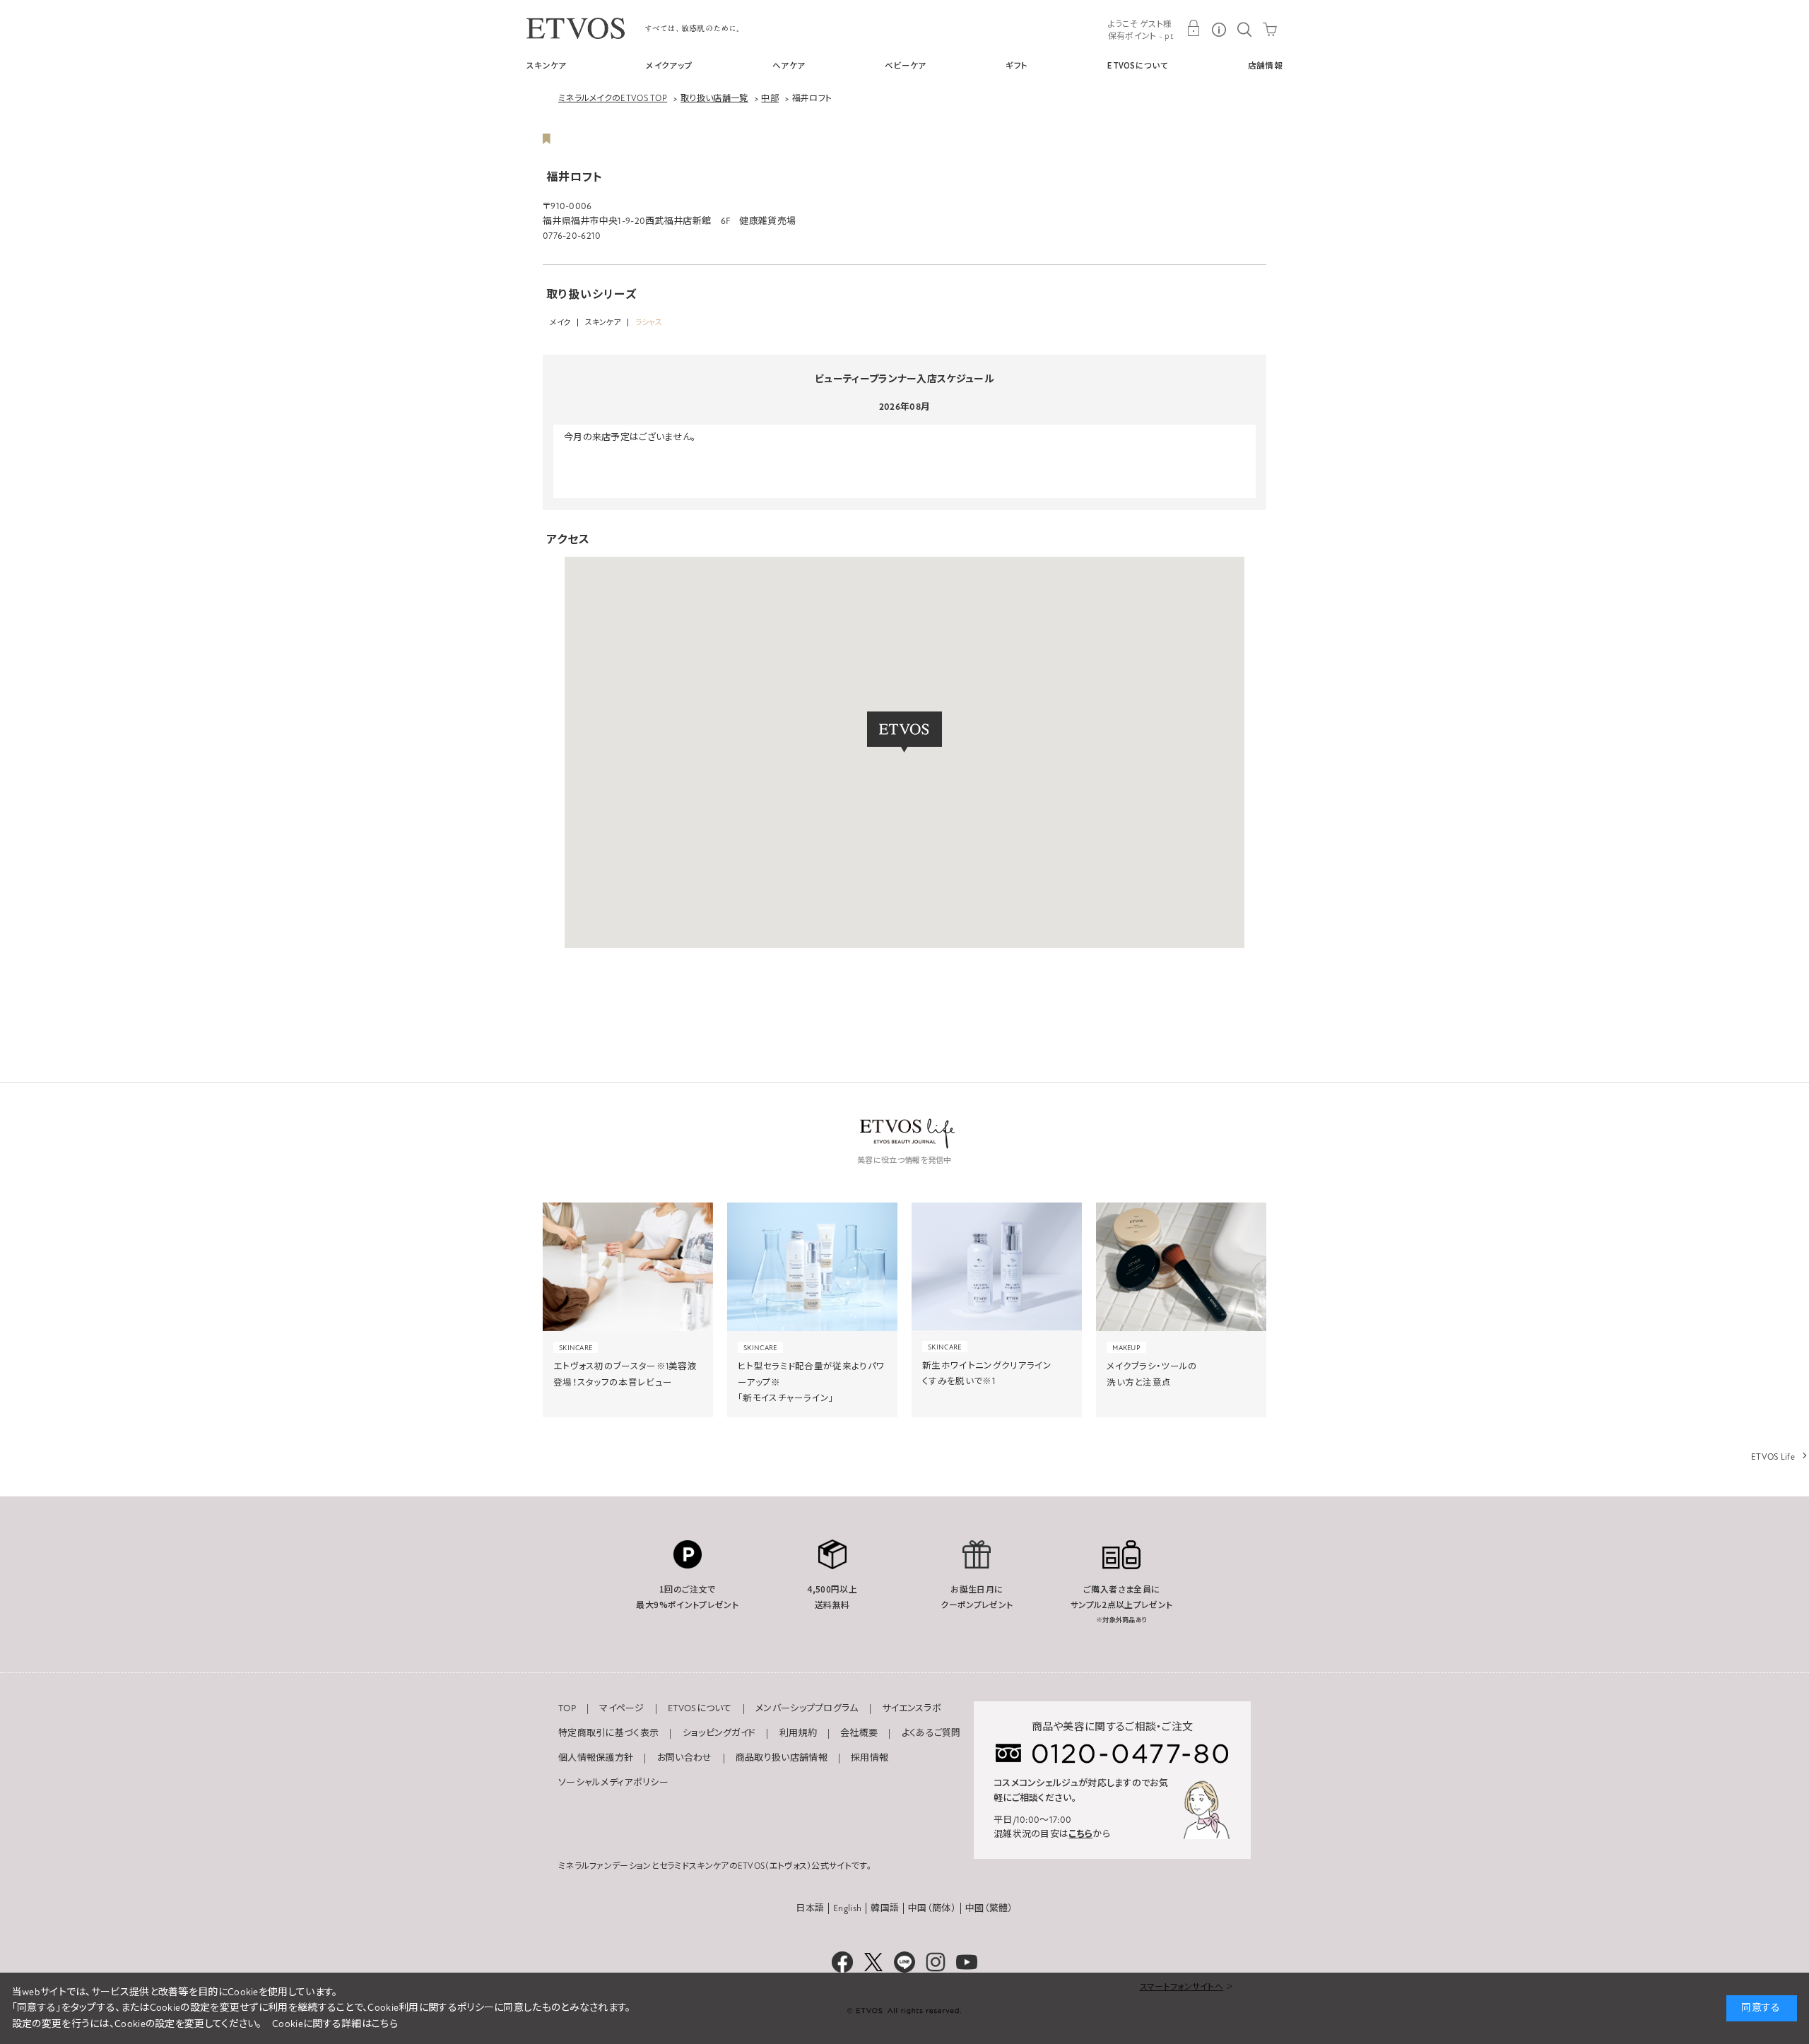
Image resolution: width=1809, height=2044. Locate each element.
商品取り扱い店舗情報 (782, 1758)
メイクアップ (669, 65)
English (847, 1908)
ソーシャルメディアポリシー (613, 1783)
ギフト (1017, 65)
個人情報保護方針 (596, 1758)
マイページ (622, 1708)
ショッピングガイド (719, 1733)
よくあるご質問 (931, 1733)
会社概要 (859, 1733)
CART (1270, 28)
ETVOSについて (1138, 65)
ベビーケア (906, 65)
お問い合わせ (685, 1758)
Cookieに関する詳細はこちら (335, 2024)
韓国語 (885, 1908)
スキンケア (547, 65)
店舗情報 (1265, 65)
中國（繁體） (989, 1908)
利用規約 (798, 1733)
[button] (904, 732)
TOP (567, 1708)
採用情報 (870, 1758)
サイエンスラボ (912, 1708)
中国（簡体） (932, 1908)
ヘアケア (789, 65)
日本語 (810, 1908)
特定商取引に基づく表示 (608, 1733)
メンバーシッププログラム (807, 1708)
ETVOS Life (1773, 1457)
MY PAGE (1194, 28)
